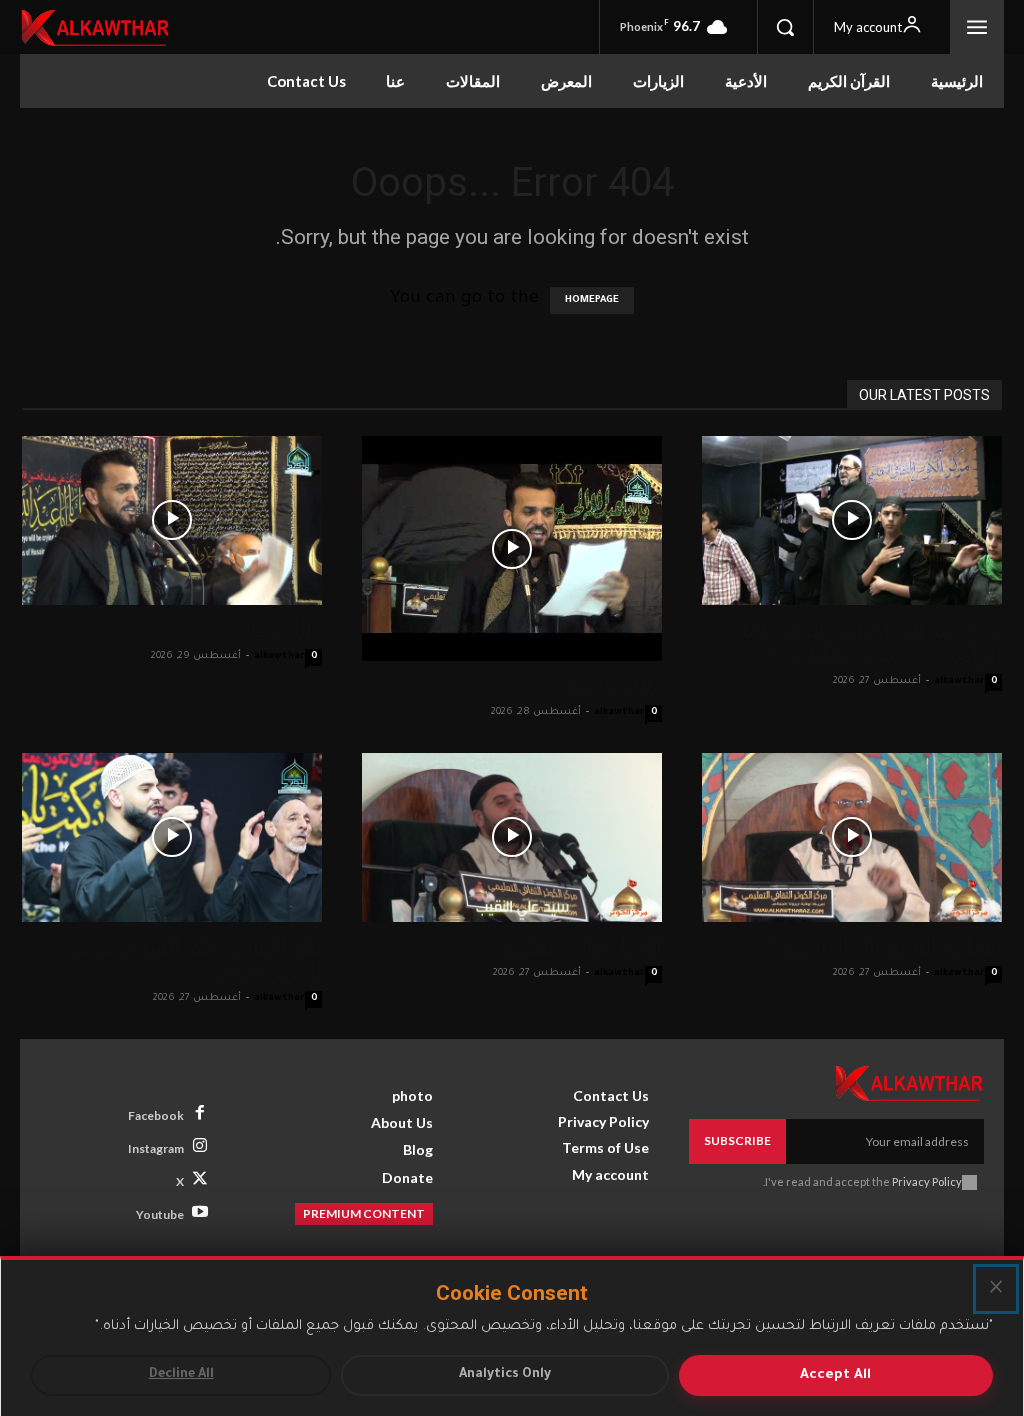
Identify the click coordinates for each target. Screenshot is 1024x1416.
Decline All (181, 1375)
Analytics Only (505, 1375)
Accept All (835, 1375)
